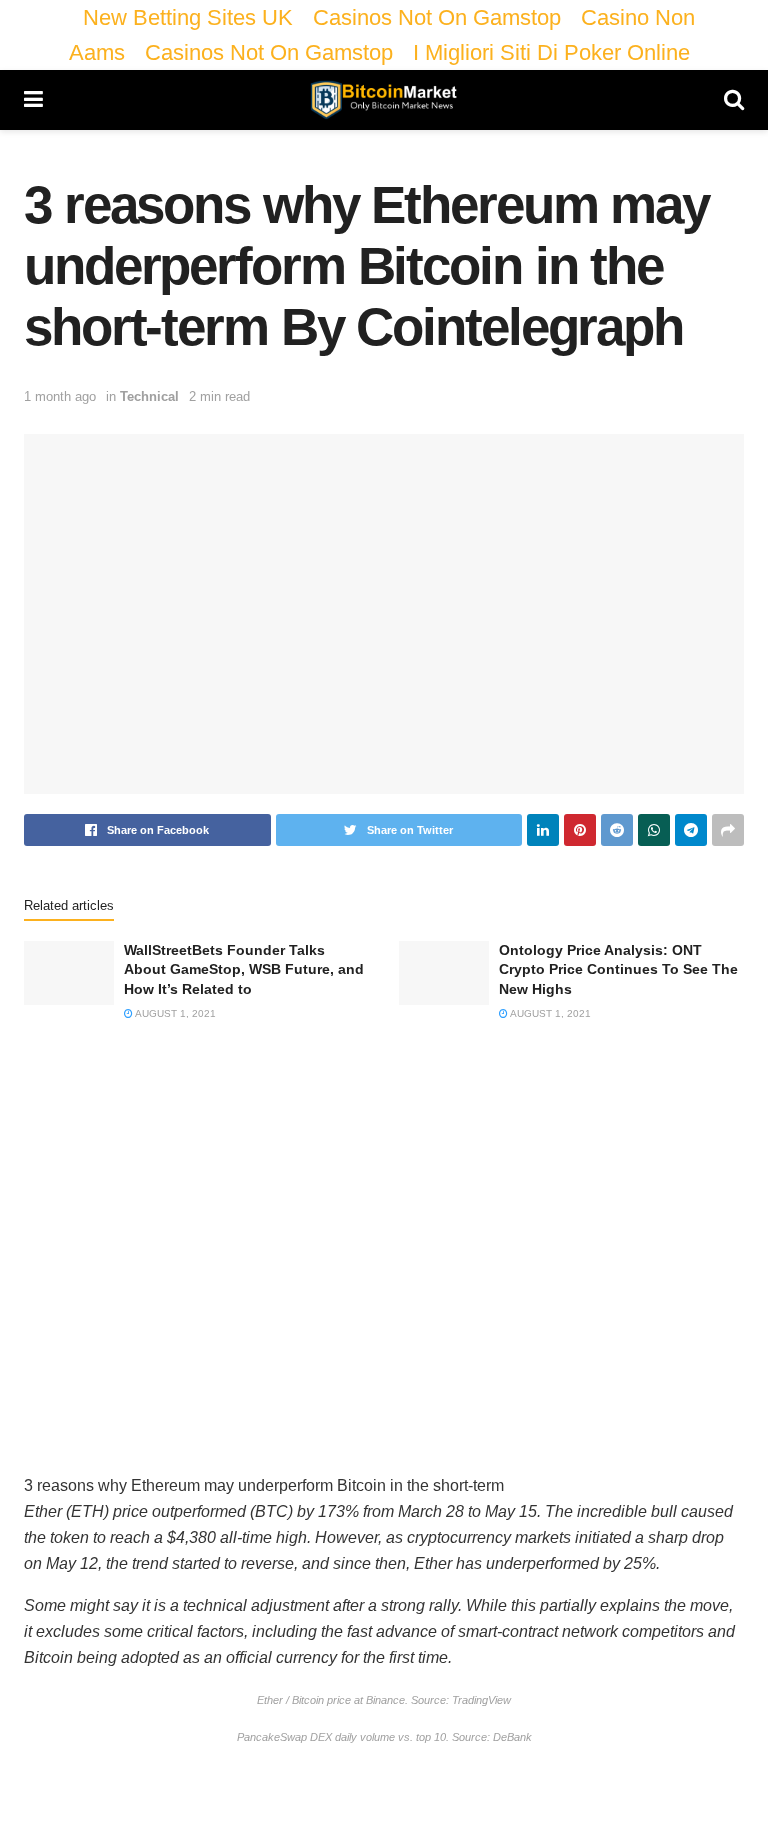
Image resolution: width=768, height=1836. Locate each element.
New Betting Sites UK (188, 17)
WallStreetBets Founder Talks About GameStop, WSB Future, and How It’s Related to (244, 969)
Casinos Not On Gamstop (437, 17)
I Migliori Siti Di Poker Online (551, 52)
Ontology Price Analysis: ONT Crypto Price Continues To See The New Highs (618, 969)
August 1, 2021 (174, 1013)
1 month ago (60, 396)
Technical (149, 396)
